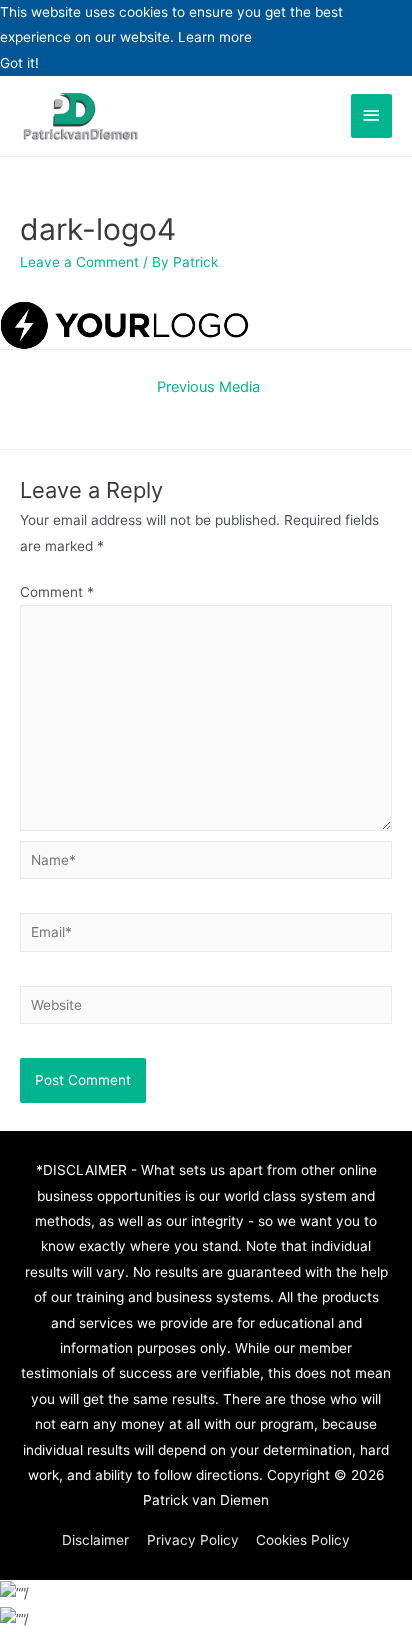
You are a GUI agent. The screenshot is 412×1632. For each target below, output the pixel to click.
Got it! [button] (19, 63)
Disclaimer (95, 1540)
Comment (57, 592)
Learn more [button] (215, 37)
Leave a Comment (79, 262)
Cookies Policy (303, 1540)
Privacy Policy (193, 1540)
